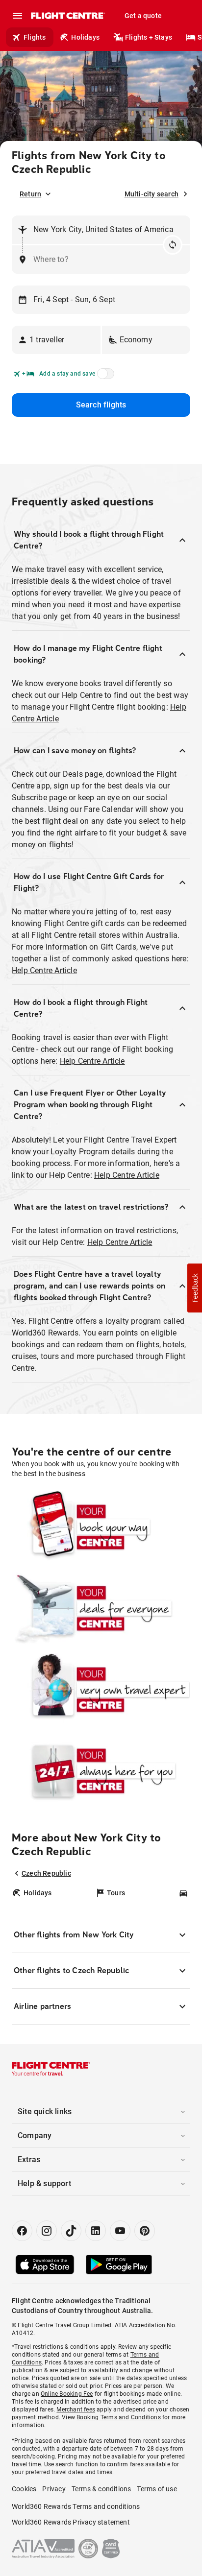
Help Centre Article (44, 970)
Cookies (24, 2489)
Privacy (54, 2489)
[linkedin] (96, 2231)
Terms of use (157, 2489)
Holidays (85, 37)
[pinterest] (145, 2231)
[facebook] (22, 2231)
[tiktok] (71, 2231)
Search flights (101, 405)
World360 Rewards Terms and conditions (76, 2506)
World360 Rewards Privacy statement (71, 2522)
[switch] (104, 377)
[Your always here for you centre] (101, 1771)
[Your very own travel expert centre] (101, 1690)
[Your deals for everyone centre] (101, 1608)
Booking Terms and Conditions (119, 2417)
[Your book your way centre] (101, 1527)
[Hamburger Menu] (18, 16)
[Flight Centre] (67, 16)
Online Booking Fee (67, 2394)
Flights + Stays (149, 37)
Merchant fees (76, 2409)
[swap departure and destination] (173, 245)
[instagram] (47, 2231)
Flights (35, 37)
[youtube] (120, 2231)
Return (30, 194)
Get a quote (143, 16)
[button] (56, 340)
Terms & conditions (101, 2489)
